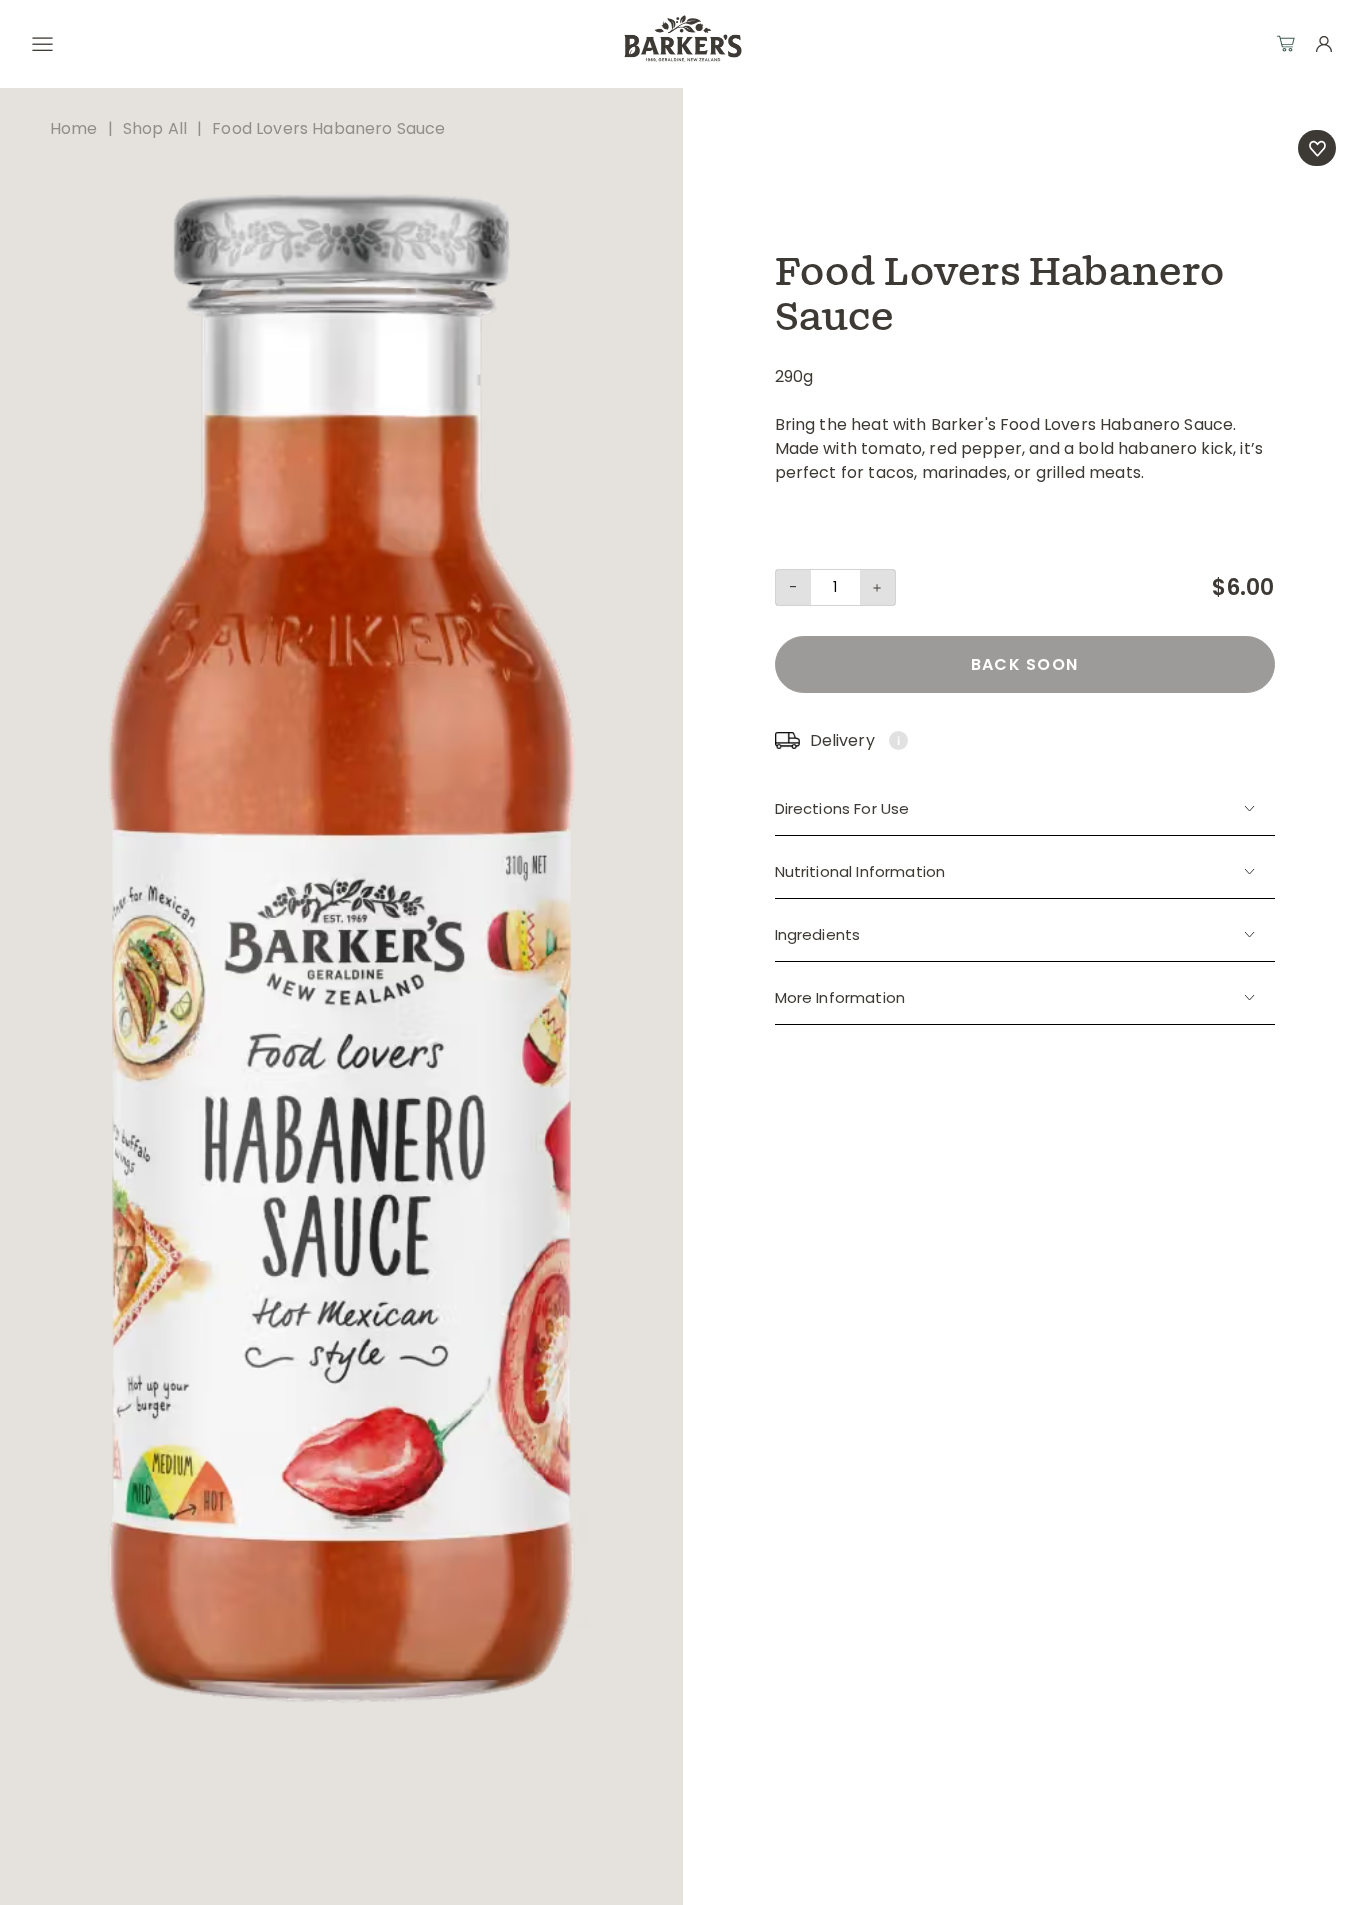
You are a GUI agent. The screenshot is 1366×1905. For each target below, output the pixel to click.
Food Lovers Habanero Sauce (328, 128)
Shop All (155, 128)
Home (74, 128)
